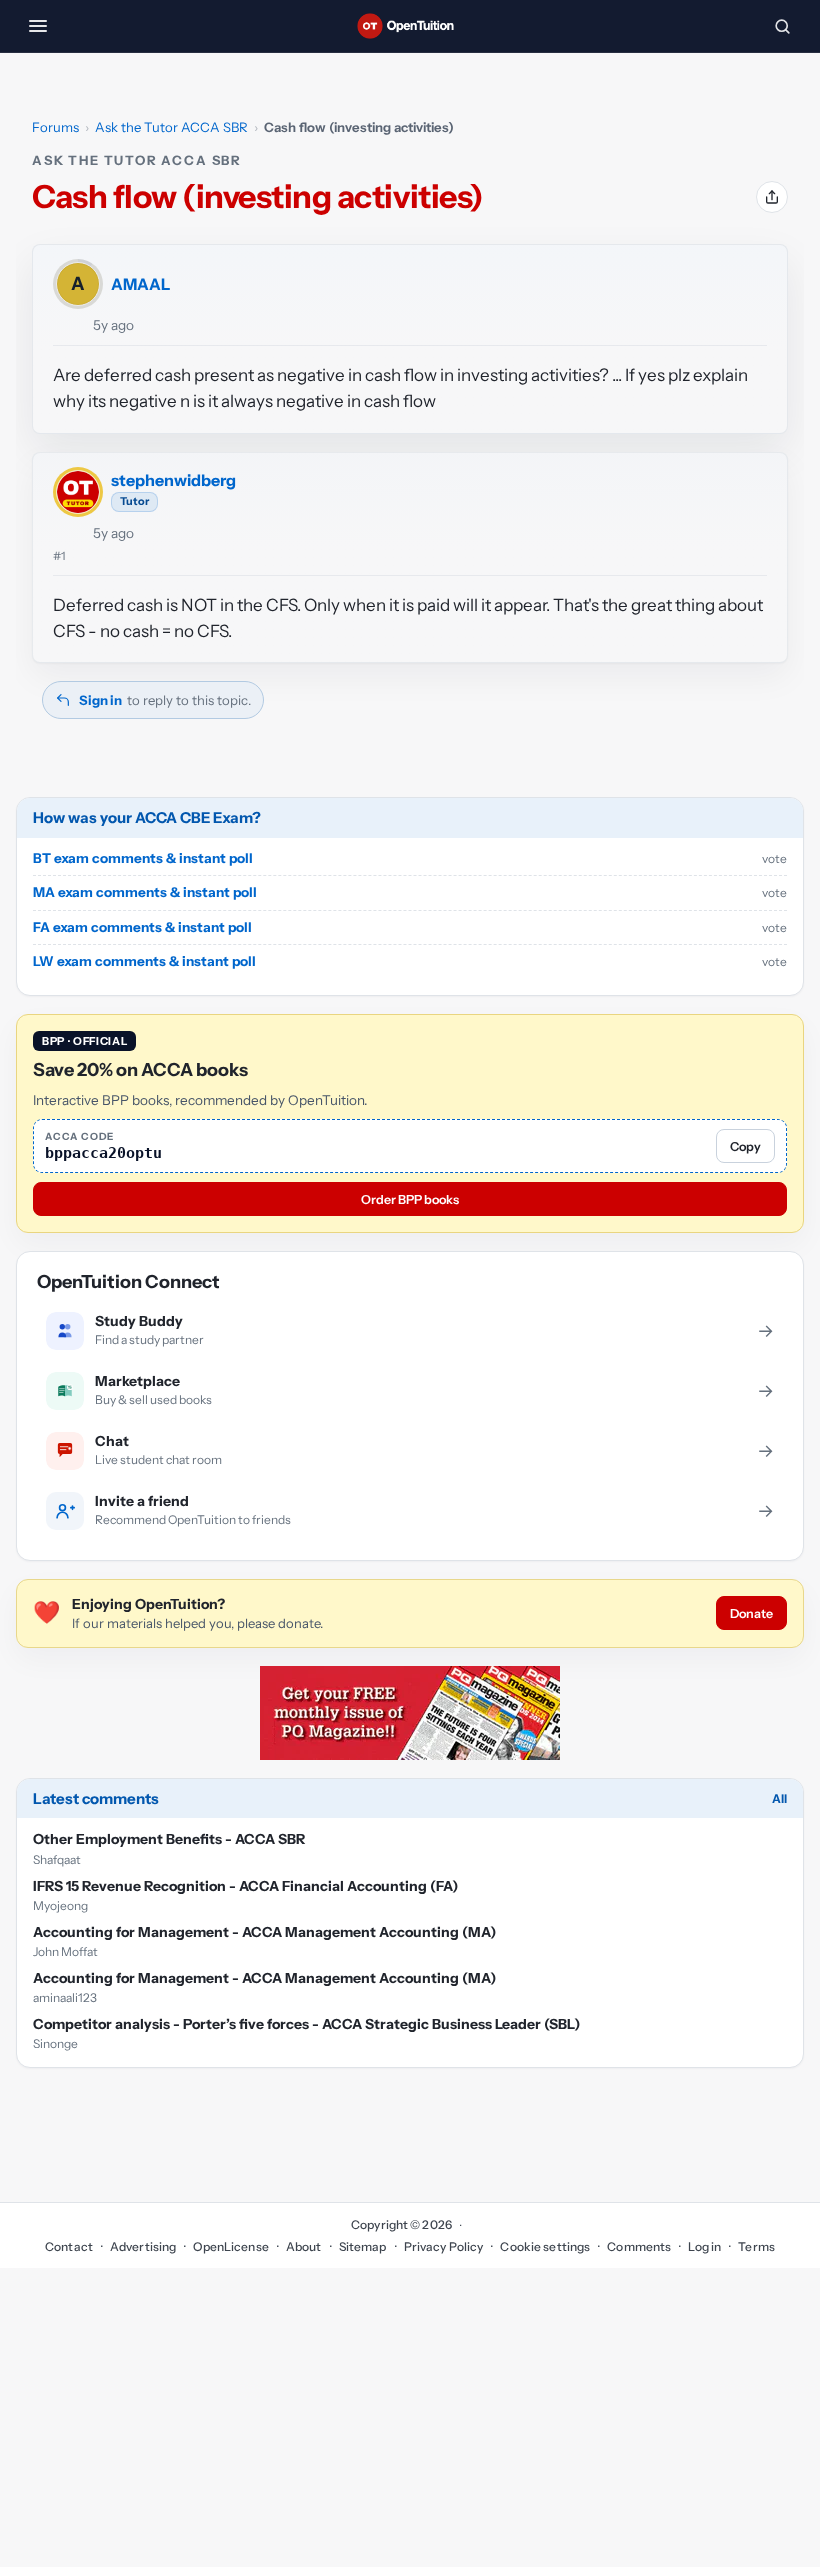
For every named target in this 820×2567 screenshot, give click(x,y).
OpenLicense (230, 2246)
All (779, 1798)
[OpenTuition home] (410, 26)
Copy (745, 1146)
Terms (756, 2246)
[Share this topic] (772, 197)
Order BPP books (410, 1199)
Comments (639, 2246)
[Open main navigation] (38, 26)
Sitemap (363, 2246)
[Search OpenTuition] (782, 26)
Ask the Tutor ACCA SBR (171, 127)
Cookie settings (545, 2246)
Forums (55, 127)
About (304, 2246)
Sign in (100, 700)
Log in (704, 2246)
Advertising (143, 2246)
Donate (751, 1613)
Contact (69, 2246)
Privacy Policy (444, 2246)
